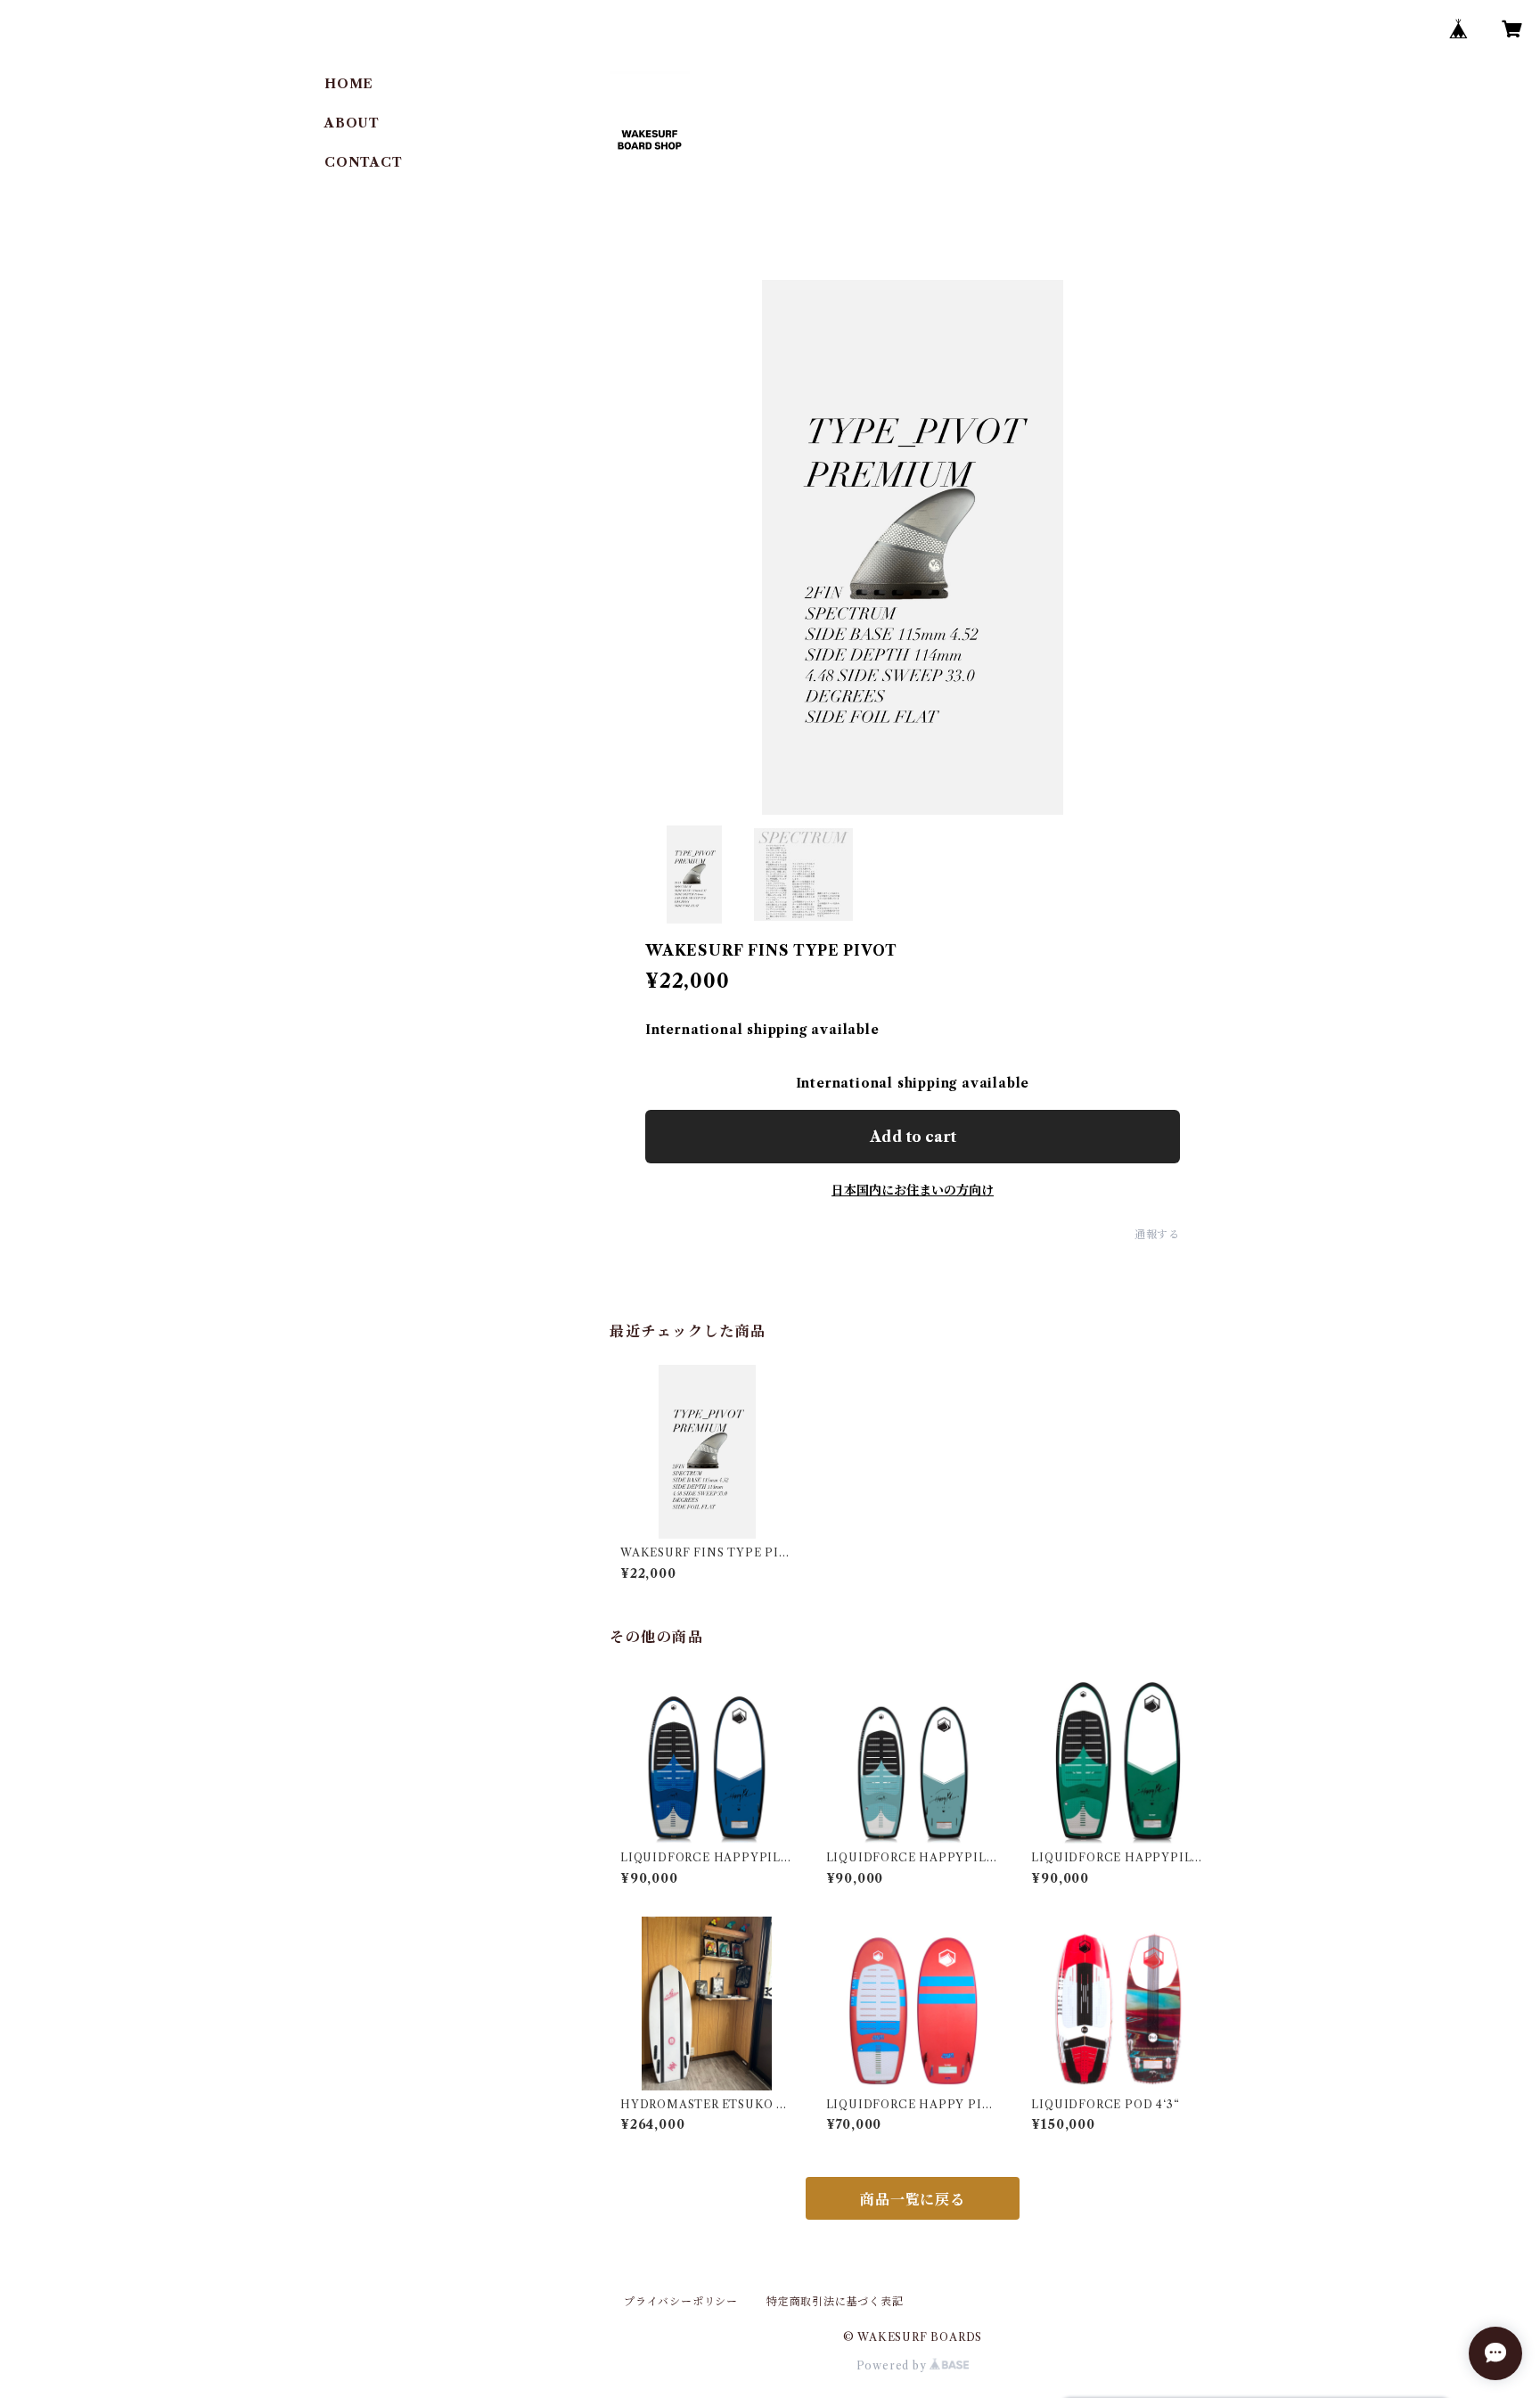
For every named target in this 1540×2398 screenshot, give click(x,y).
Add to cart (913, 1137)
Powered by (893, 2365)
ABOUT (352, 123)
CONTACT (364, 162)
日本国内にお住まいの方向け (913, 1190)
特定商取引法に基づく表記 (835, 2301)
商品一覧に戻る (913, 2199)
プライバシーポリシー (681, 2301)
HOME (349, 84)
